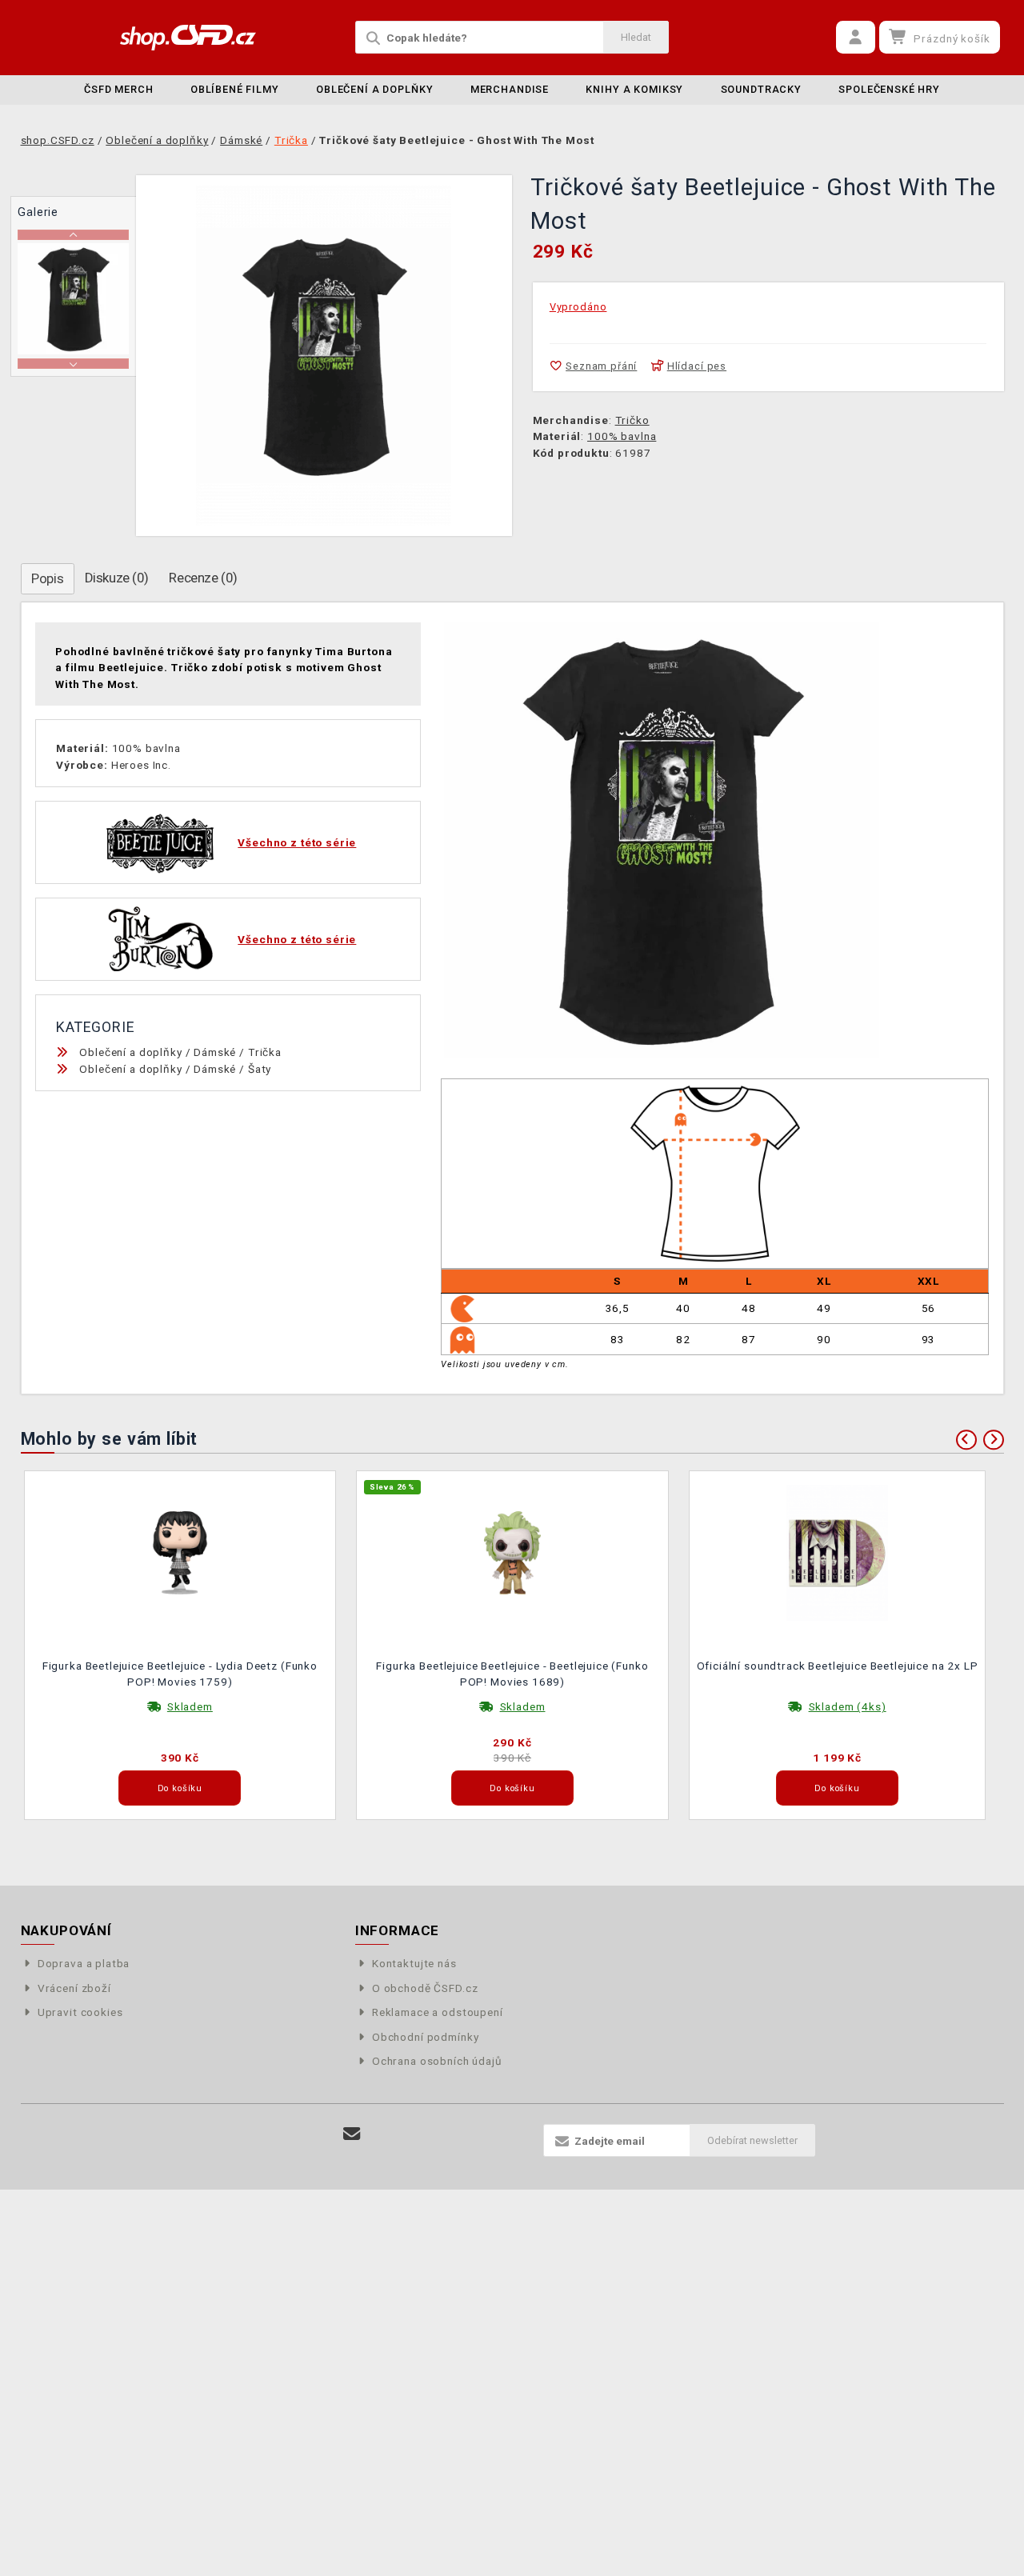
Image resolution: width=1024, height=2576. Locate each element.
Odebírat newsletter (752, 2140)
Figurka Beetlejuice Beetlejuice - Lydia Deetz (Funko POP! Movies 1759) (180, 1674)
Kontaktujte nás (414, 1963)
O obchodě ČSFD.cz (425, 1988)
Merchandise (510, 89)
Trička (265, 1052)
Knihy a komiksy (634, 89)
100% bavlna (622, 436)
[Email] (352, 2134)
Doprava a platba (84, 1963)
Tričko (632, 420)
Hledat (636, 37)
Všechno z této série (297, 842)
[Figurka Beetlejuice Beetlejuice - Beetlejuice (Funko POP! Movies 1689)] (513, 1551)
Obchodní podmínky (425, 2037)
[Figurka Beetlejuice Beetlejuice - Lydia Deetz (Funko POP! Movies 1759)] (180, 1551)
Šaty (260, 1069)
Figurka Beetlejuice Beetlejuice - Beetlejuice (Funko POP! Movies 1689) (512, 1674)
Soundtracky (761, 89)
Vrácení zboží (74, 1988)
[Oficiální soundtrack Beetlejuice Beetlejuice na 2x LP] (838, 1551)
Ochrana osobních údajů (437, 2061)
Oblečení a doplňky (374, 89)
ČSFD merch (119, 89)
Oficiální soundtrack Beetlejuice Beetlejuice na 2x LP (838, 1666)
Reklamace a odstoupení (438, 2012)
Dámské (215, 1052)
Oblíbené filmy (235, 89)
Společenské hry (889, 89)
